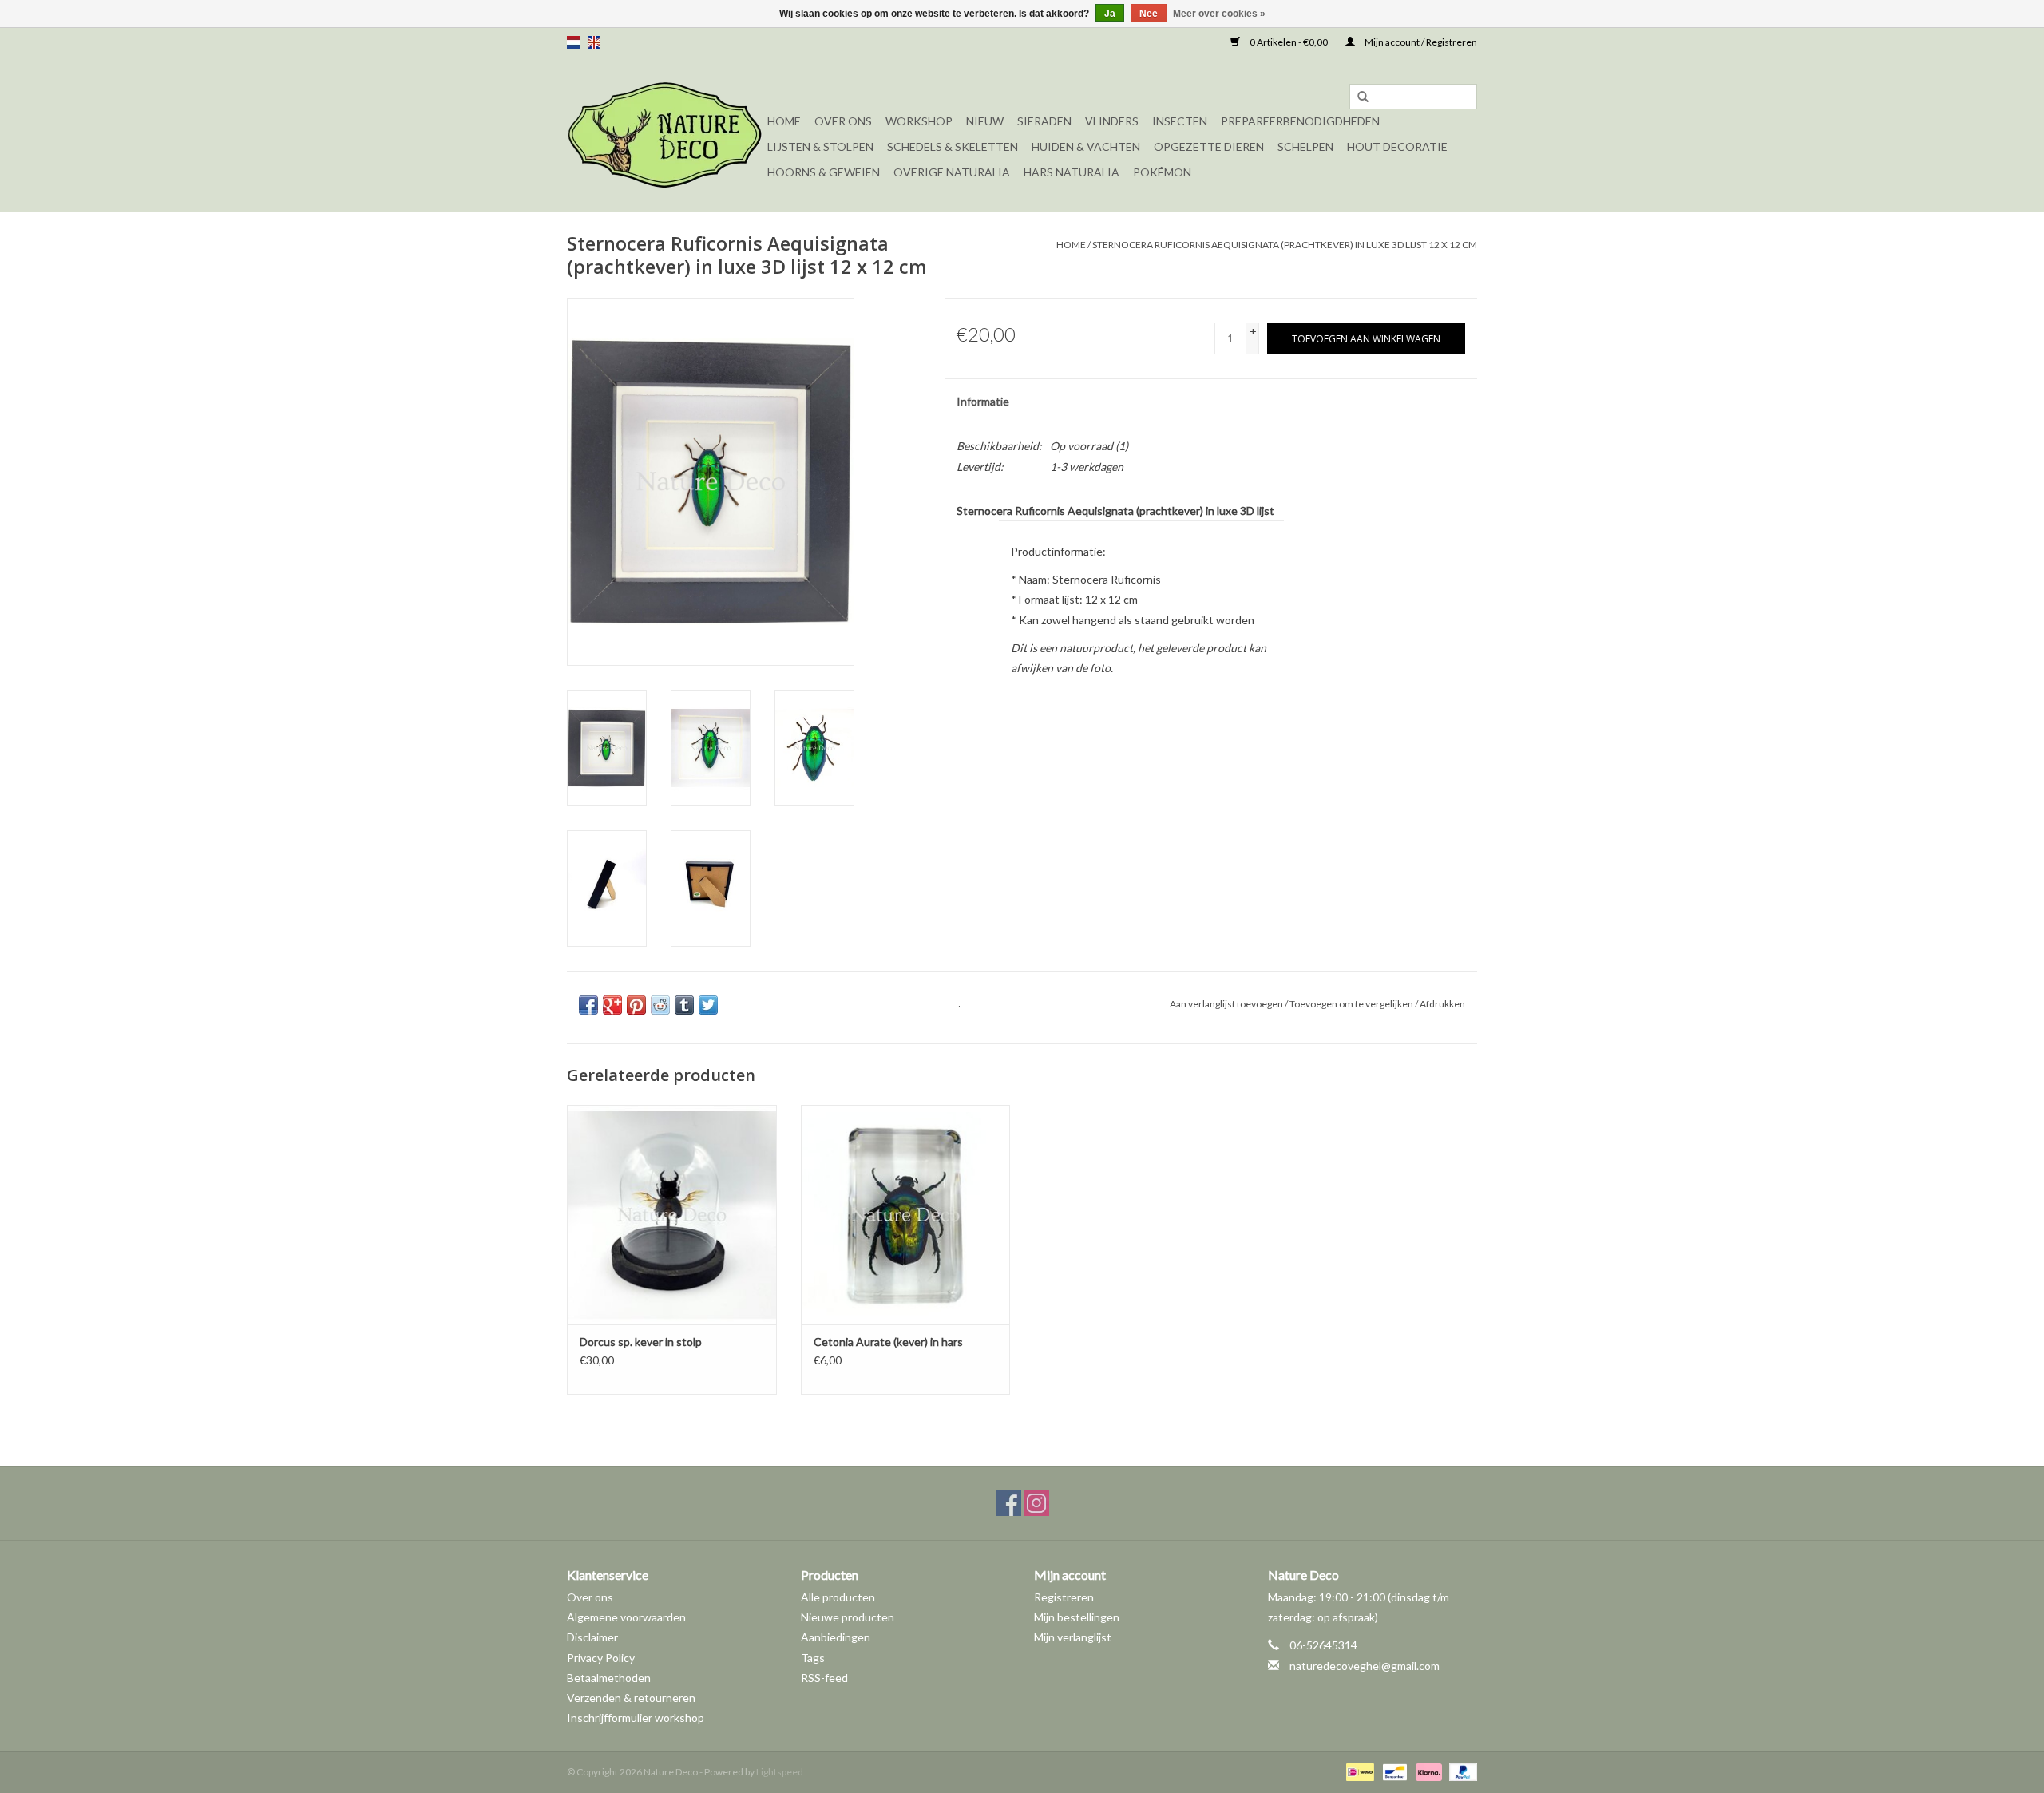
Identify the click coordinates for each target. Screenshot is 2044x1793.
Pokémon (1162, 172)
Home (784, 121)
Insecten (1180, 121)
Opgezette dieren (1209, 146)
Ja (1110, 14)
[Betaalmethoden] (1358, 1771)
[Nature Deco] (665, 135)
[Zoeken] (1363, 97)
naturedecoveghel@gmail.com (1365, 1666)
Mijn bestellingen (1077, 1617)
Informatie (983, 401)
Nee (1149, 14)
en (594, 42)
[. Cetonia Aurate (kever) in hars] (906, 1215)
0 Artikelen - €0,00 (1289, 42)
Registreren (1064, 1597)
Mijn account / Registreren (1420, 42)
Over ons (843, 121)
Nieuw (985, 121)
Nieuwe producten (848, 1617)
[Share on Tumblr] (684, 1005)
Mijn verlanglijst (1073, 1637)
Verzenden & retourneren (631, 1698)
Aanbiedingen (836, 1637)
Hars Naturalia (1072, 172)
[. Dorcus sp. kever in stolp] (672, 1215)
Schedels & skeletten (953, 146)
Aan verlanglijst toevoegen (1226, 1004)
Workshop (919, 121)
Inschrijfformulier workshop (636, 1718)
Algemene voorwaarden (626, 1617)
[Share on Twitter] (708, 1005)
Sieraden (1044, 121)
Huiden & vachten (1086, 146)
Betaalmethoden (609, 1678)
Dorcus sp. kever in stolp (641, 1342)
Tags (813, 1658)
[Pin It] (636, 1005)
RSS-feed (824, 1678)
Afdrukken (1442, 1004)
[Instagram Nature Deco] (1036, 1503)
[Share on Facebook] (588, 1005)
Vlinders (1112, 121)
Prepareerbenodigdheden (1300, 121)
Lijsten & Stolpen (820, 146)
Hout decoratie (1397, 146)
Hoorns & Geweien (824, 172)
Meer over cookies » (1219, 14)
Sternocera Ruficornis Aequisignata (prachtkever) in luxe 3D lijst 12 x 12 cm (1285, 245)
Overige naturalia (952, 172)
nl (573, 42)
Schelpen (1305, 146)
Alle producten (838, 1597)
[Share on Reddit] (660, 1005)
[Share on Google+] (612, 1005)
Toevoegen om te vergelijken (1352, 1004)
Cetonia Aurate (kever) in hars (888, 1342)
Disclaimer (592, 1637)
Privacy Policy (601, 1658)
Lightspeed (780, 1772)
